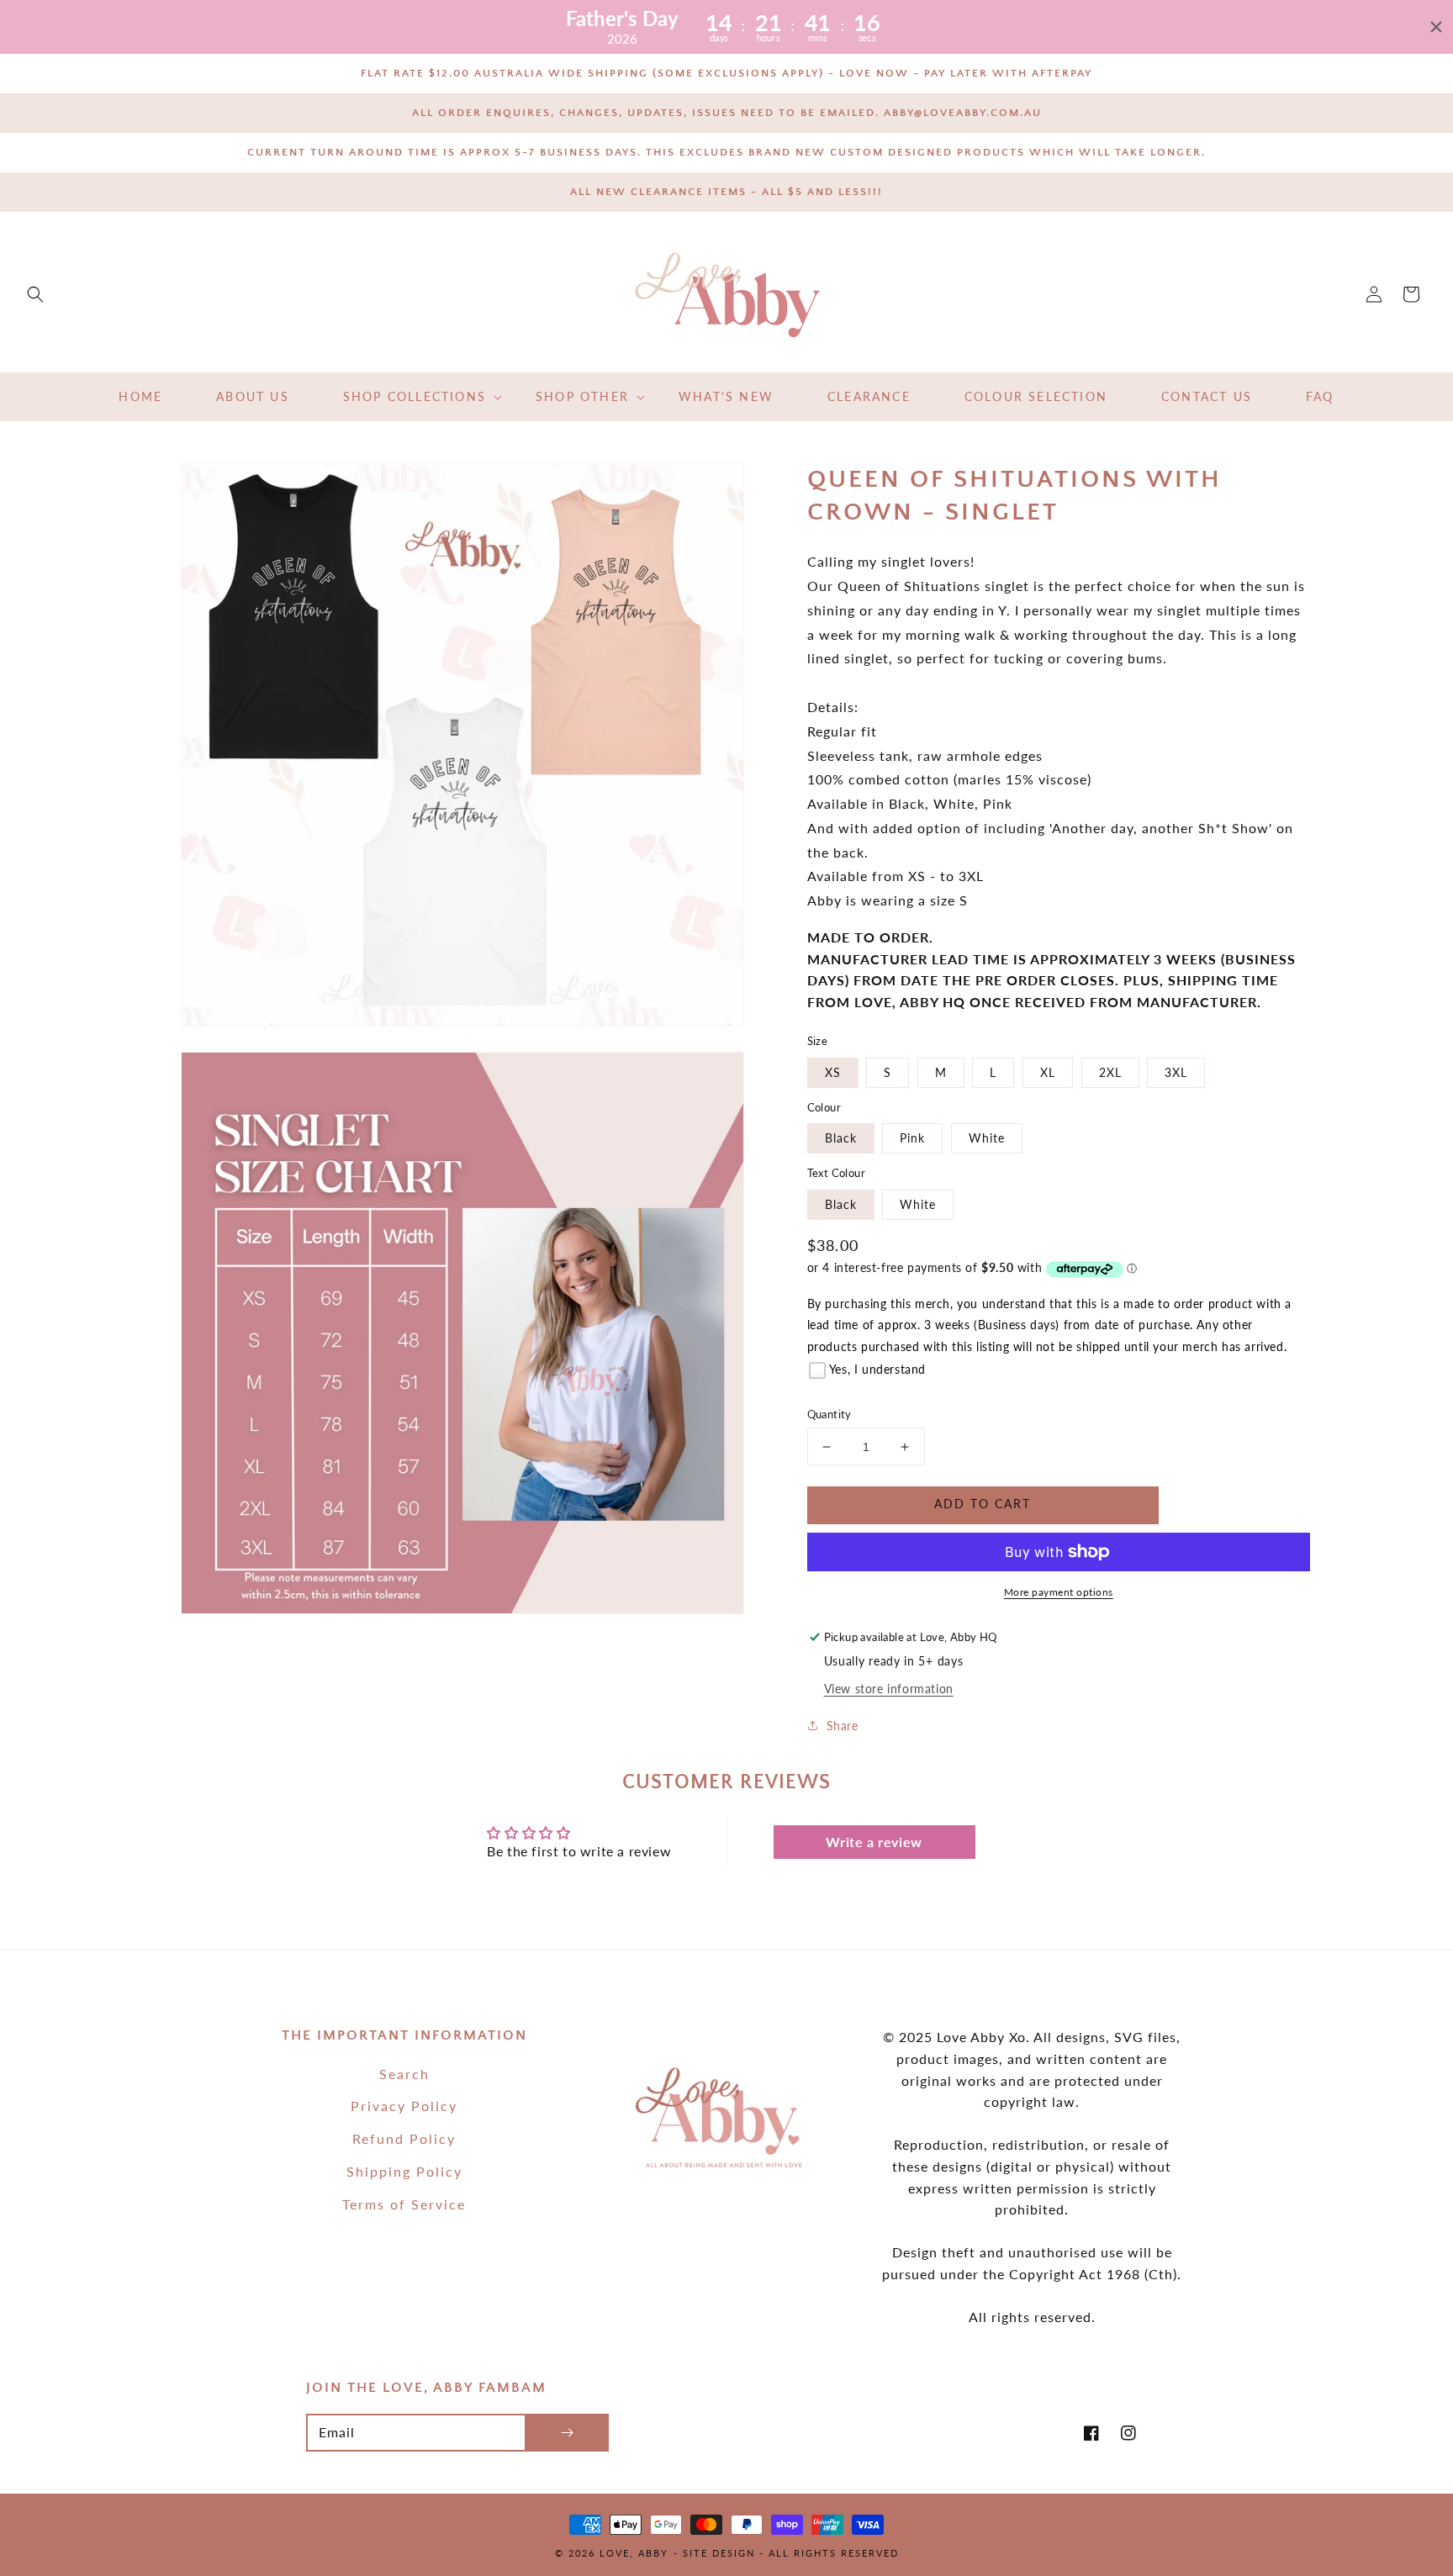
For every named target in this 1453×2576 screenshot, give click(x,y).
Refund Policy (404, 2138)
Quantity (830, 1414)
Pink (912, 1138)
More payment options (1059, 1592)
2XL (1110, 1072)
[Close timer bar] (1436, 27)
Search (404, 2074)
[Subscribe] (567, 2433)
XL (1048, 1072)
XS (833, 1072)
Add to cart (983, 1504)
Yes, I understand (877, 1369)
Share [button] (843, 1726)
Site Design (719, 2553)
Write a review (874, 1842)
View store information (889, 1689)
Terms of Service (404, 2204)
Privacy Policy (404, 2106)
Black (841, 1138)
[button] (35, 294)
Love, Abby (634, 2553)
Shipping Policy (404, 2171)
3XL (1176, 1072)
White (987, 1138)
